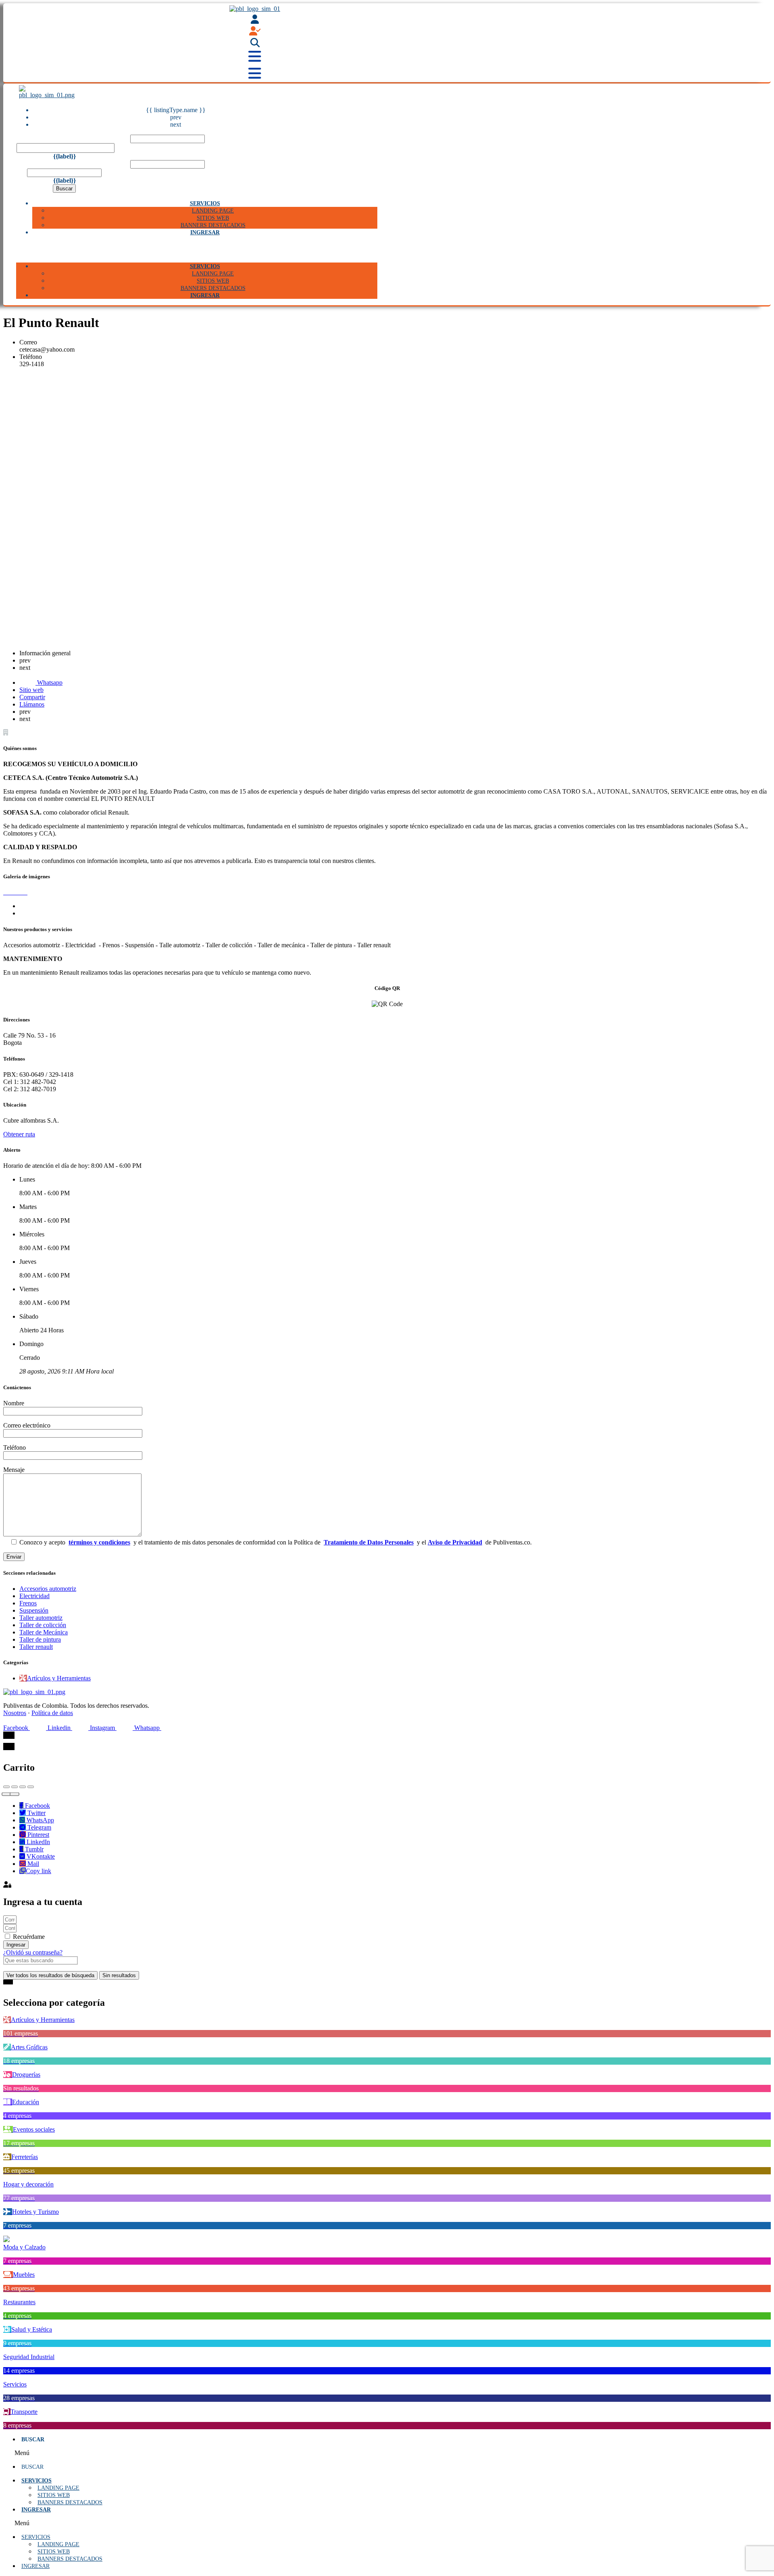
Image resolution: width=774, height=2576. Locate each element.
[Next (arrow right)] (15, 1794)
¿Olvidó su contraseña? (33, 1952)
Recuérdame (28, 1937)
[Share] (15, 1787)
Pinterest (37, 1835)
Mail (32, 1864)
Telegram (38, 1827)
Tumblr (33, 1849)
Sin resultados (119, 1975)
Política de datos (52, 1713)
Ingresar (205, 232)
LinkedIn (37, 1842)
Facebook (37, 1806)
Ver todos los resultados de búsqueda (50, 1975)
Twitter (36, 1813)
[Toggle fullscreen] (23, 1787)
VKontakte (40, 1856)
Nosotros (15, 1713)
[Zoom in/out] (31, 1787)
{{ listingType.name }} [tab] (176, 110)
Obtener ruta (19, 1134)
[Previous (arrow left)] (6, 1794)
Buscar (64, 189)
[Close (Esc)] (6, 1787)
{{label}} (64, 156)
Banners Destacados (70, 2502)
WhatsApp (40, 1820)
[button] (197, 249)
